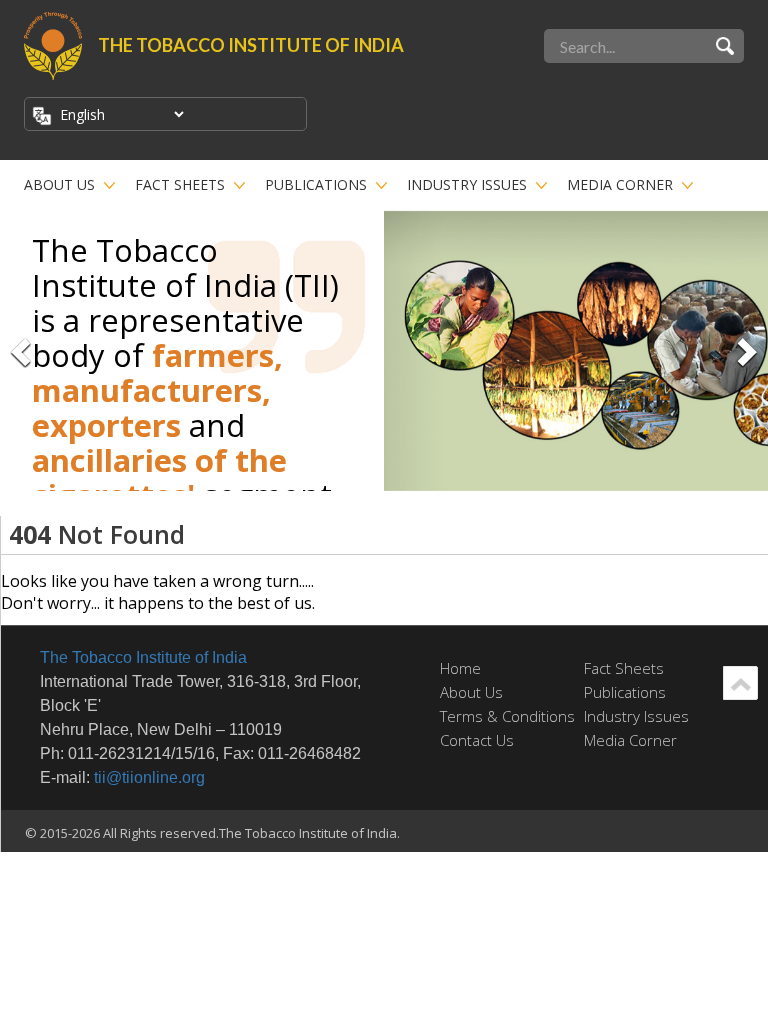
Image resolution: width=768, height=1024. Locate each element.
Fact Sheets (180, 184)
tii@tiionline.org (149, 777)
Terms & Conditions (507, 716)
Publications (316, 184)
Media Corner (620, 184)
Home (460, 668)
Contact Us (477, 740)
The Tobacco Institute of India (143, 657)
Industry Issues (467, 184)
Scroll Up (740, 683)
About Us (59, 184)
